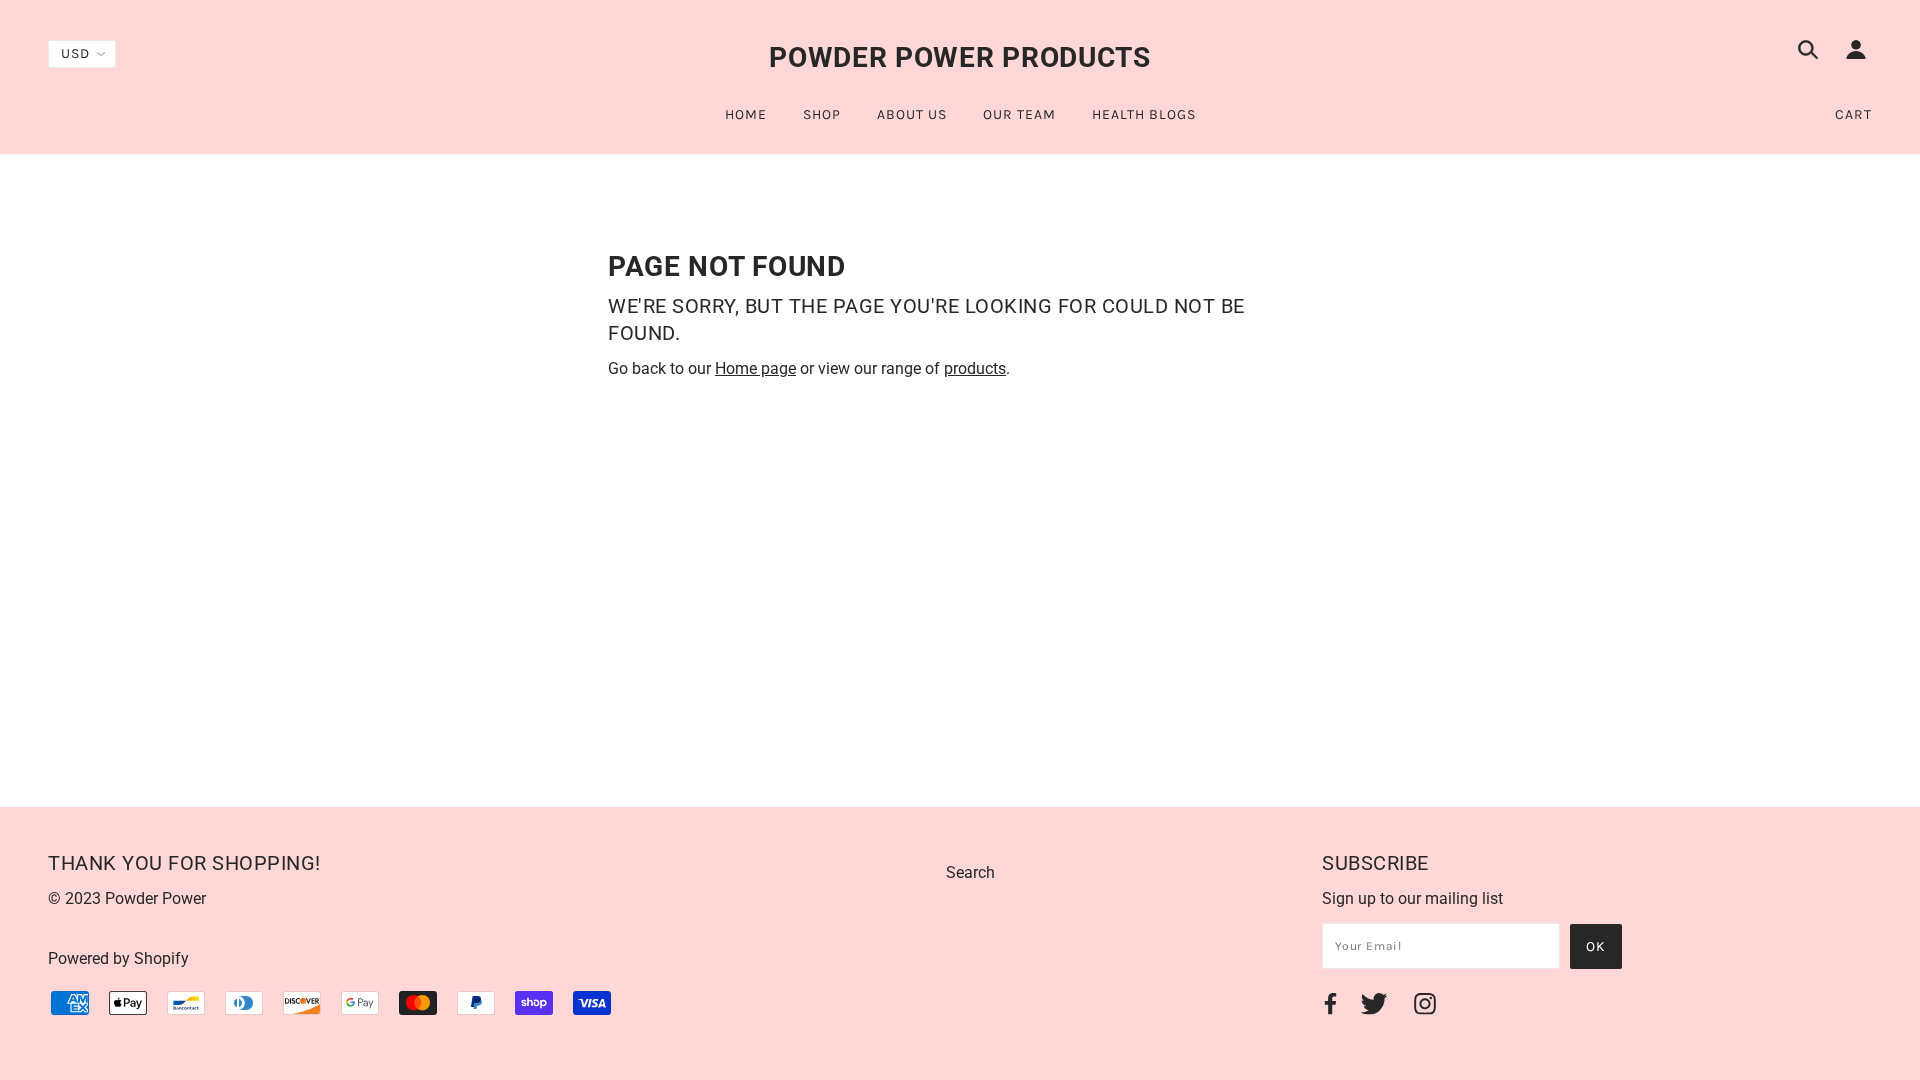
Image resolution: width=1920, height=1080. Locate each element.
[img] (1808, 53)
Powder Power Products (960, 57)
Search (970, 872)
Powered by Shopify (118, 958)
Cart (1853, 114)
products (975, 368)
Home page (755, 368)
